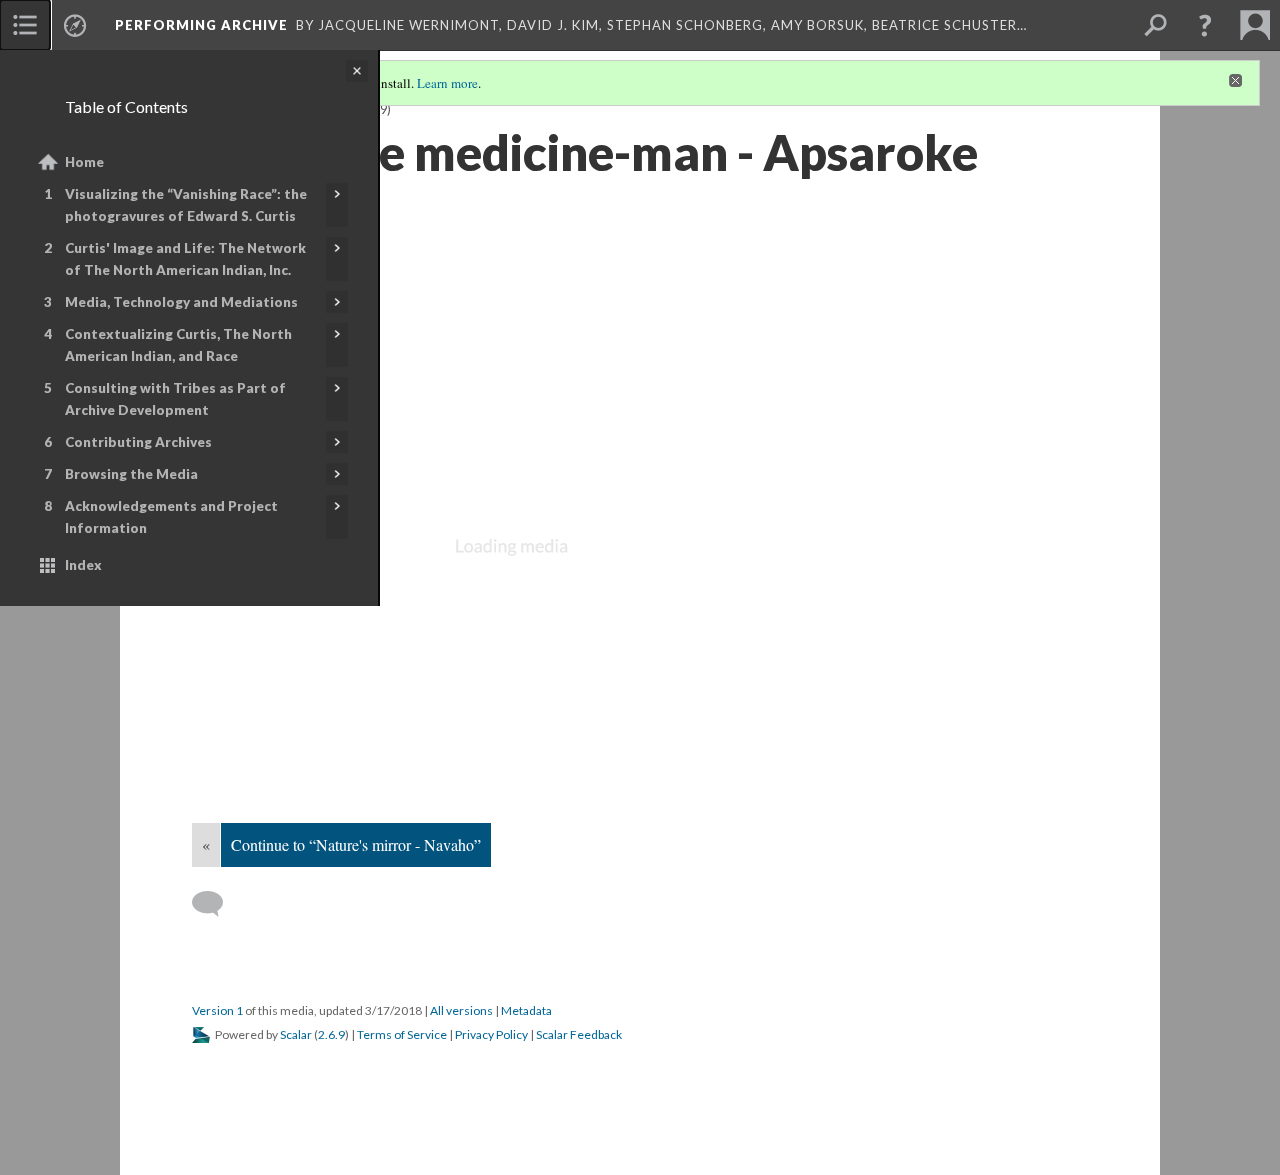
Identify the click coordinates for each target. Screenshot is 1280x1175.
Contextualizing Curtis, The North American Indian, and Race (178, 345)
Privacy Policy (491, 1034)
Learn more (447, 83)
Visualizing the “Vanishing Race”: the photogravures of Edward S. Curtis (186, 205)
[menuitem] (25, 25)
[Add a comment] (216, 904)
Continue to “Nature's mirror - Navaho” (356, 844)
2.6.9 (331, 1034)
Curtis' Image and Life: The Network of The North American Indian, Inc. (185, 259)
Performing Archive (201, 25)
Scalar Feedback (579, 1034)
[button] (1205, 25)
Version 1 (217, 1010)
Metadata (526, 1010)
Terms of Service (402, 1034)
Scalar (296, 1034)
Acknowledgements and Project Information (171, 517)
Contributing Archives (138, 442)
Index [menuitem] (83, 565)
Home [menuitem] (84, 162)
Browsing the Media (131, 474)
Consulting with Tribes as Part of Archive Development (175, 399)
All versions (461, 1010)
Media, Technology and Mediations (181, 302)
